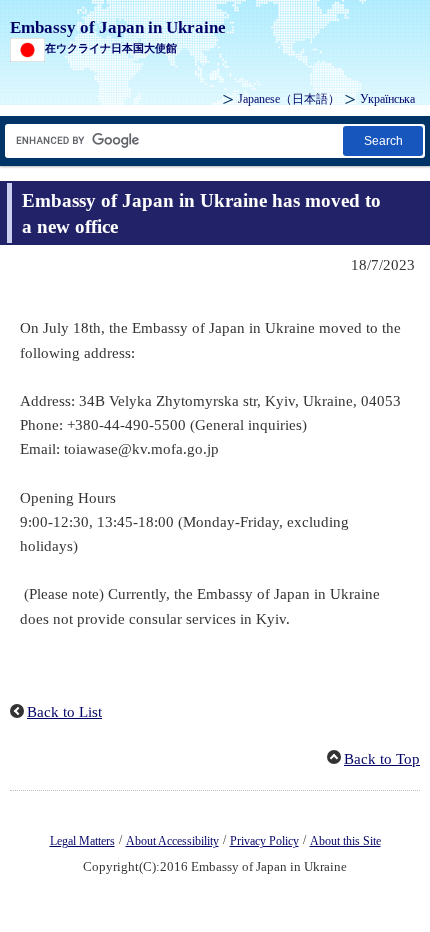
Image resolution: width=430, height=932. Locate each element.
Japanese (289, 99)
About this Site (345, 841)
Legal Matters (82, 841)
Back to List (64, 712)
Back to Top (382, 759)
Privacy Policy (264, 841)
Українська (387, 99)
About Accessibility (172, 841)
